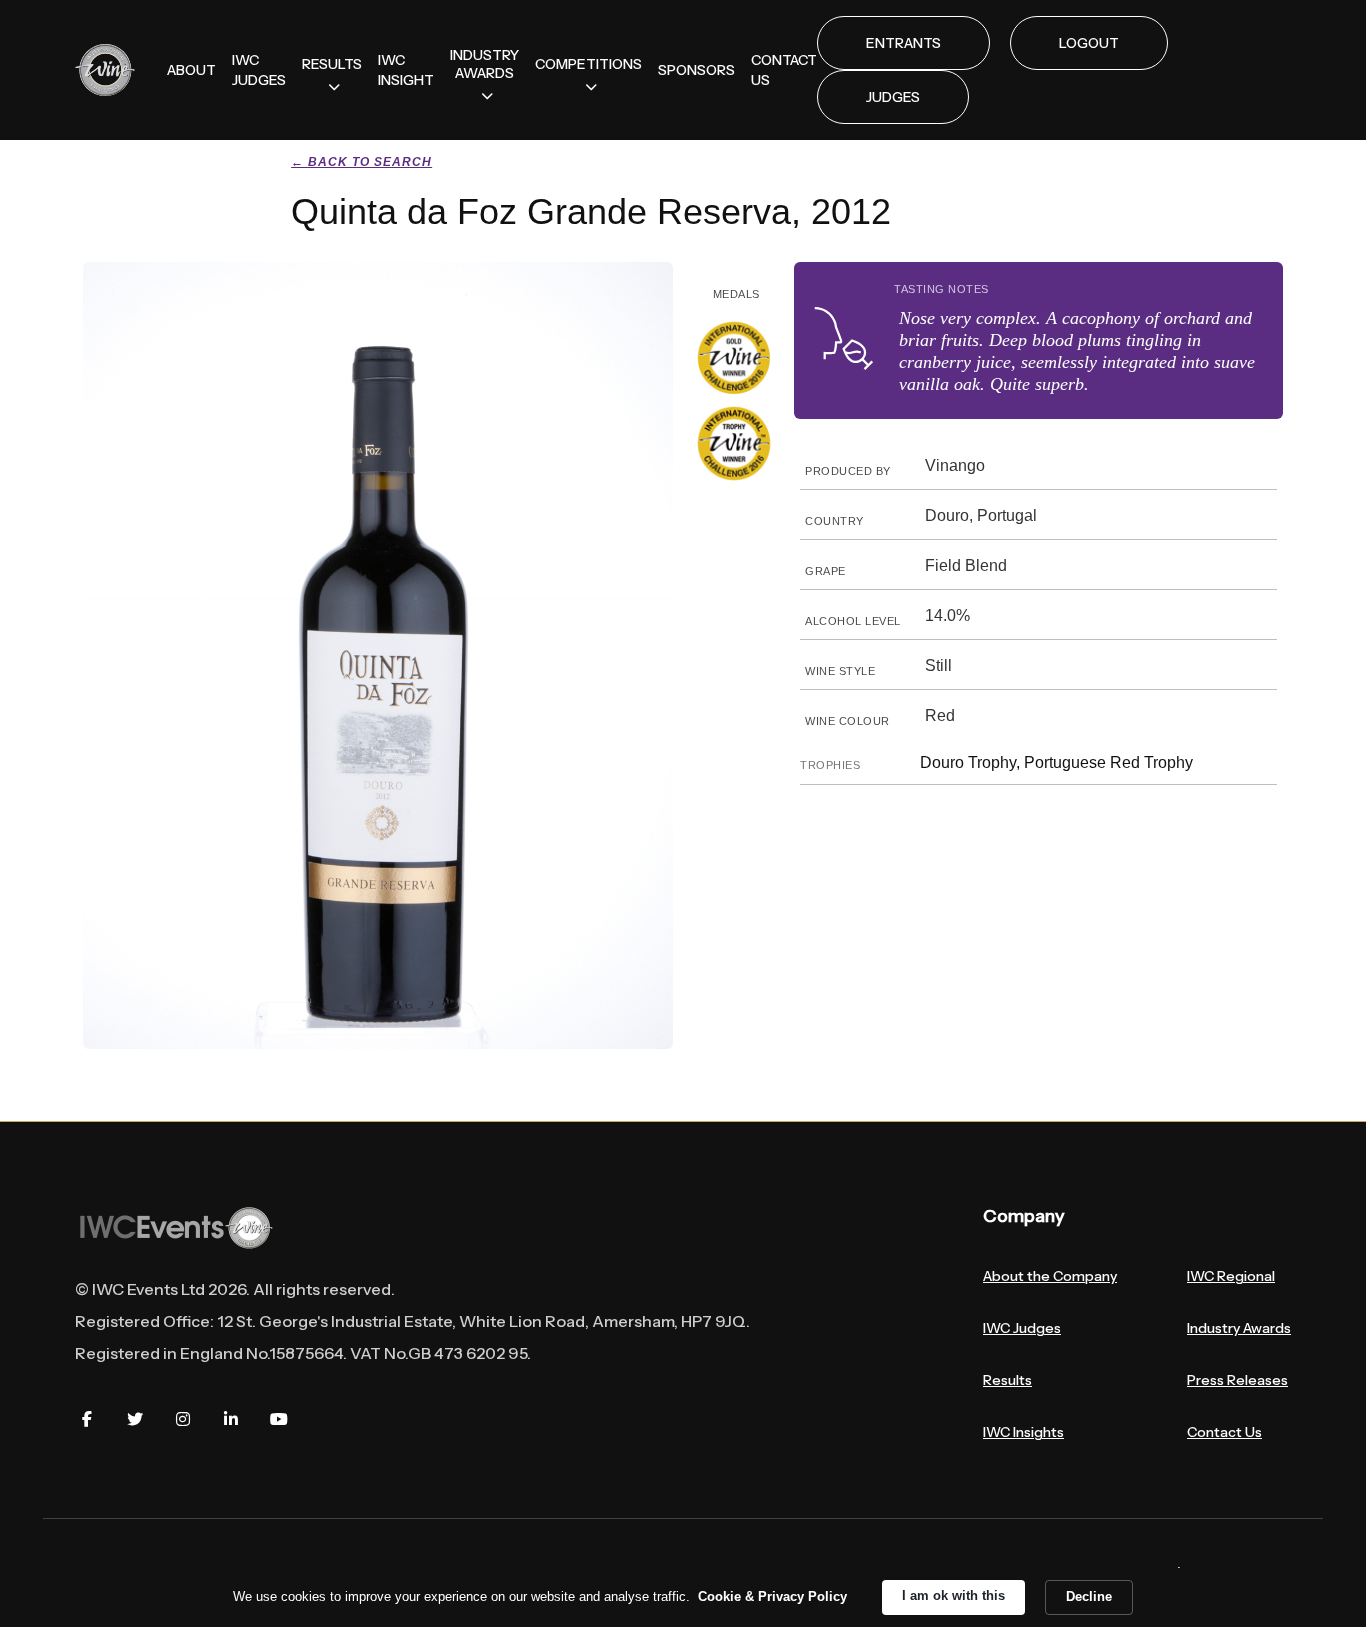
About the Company (1050, 1276)
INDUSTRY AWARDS (484, 64)
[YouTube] (279, 1419)
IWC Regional (1231, 1276)
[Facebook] (87, 1419)
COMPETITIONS (588, 64)
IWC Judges (1022, 1328)
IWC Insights (1023, 1432)
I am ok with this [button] (953, 1595)
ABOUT (191, 70)
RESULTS (332, 64)
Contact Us (1224, 1432)
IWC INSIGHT (406, 70)
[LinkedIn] (231, 1419)
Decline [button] (1089, 1596)
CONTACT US (784, 70)
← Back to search (361, 162)
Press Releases (1237, 1380)
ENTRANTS (903, 43)
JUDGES (893, 97)
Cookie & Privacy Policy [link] (772, 1596)
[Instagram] (183, 1419)
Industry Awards (1239, 1328)
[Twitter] (135, 1419)
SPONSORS (696, 70)
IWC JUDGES (259, 70)
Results (1007, 1380)
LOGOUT (1089, 43)
